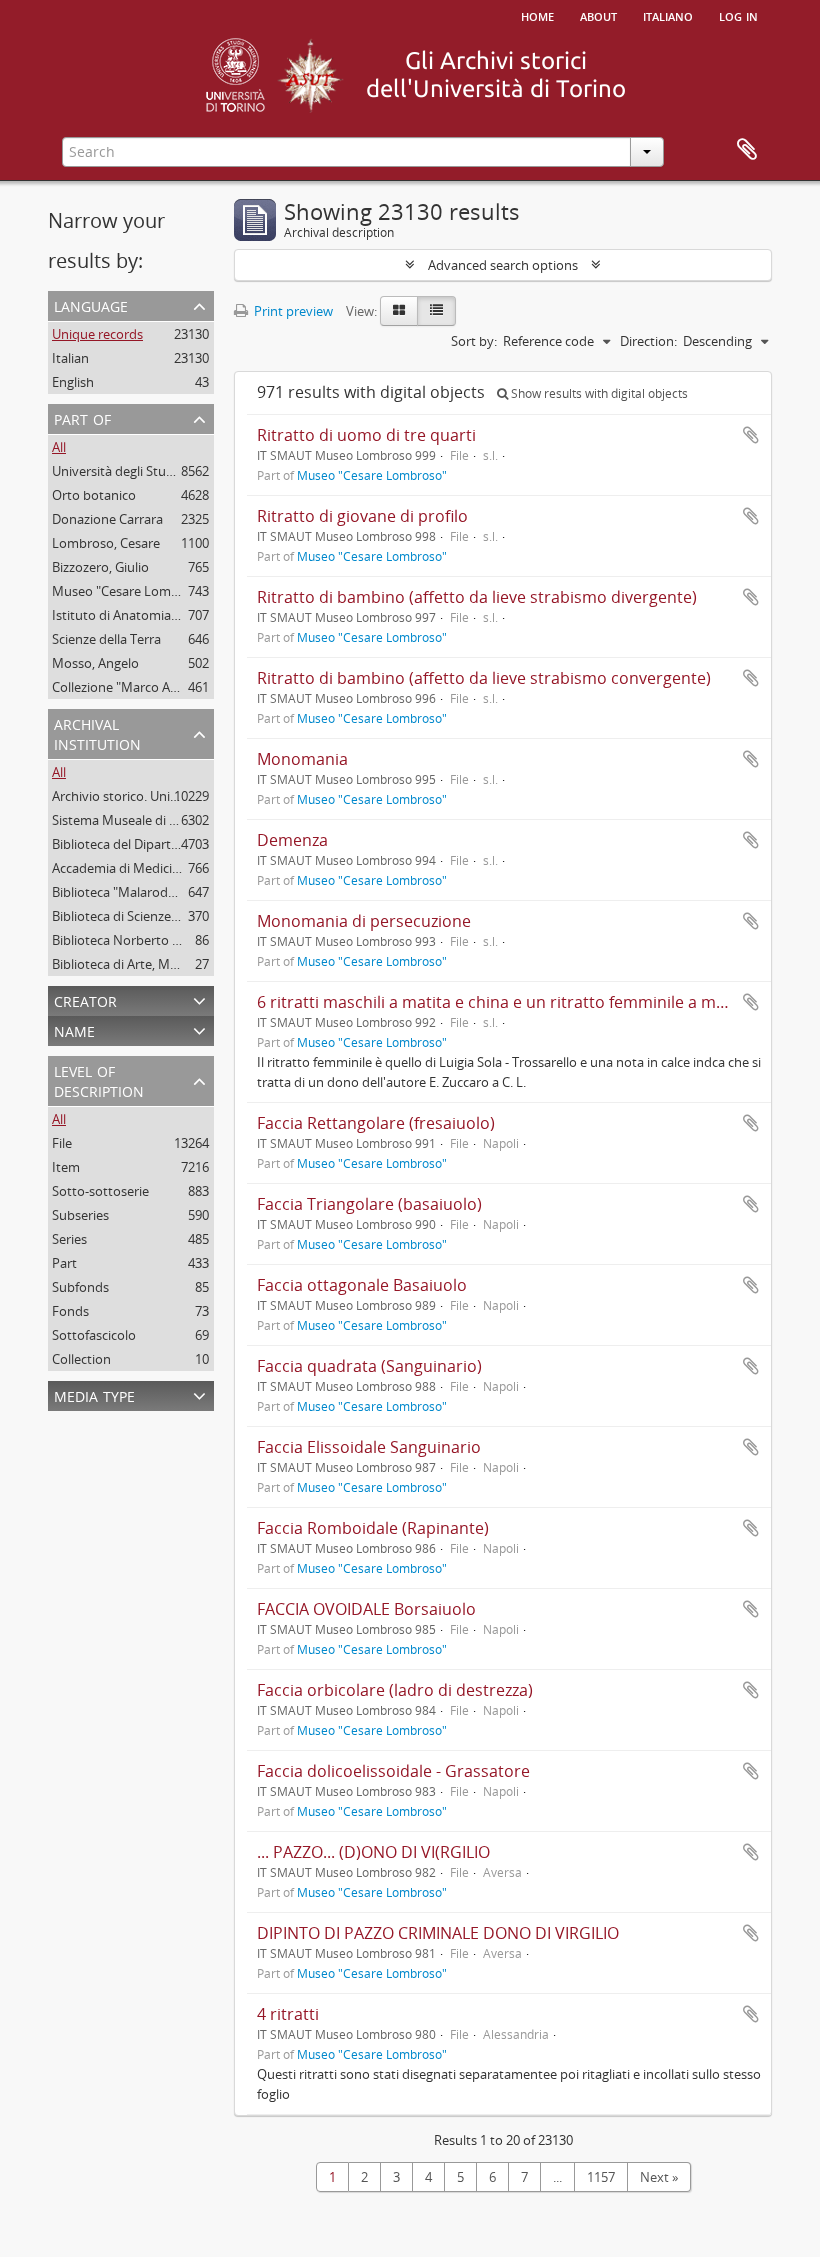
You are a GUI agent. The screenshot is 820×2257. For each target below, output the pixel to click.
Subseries (80, 1215)
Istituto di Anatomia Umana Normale (162, 615)
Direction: (648, 341)
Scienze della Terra (106, 639)
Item (66, 1167)
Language (91, 304)
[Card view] (399, 311)
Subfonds (80, 1287)
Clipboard (747, 150)
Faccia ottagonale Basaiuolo (362, 1285)
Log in (738, 15)
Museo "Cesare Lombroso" (131, 591)
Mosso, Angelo (95, 663)
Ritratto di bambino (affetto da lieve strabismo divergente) (477, 597)
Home (537, 15)
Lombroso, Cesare (106, 543)
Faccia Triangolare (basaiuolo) (369, 1204)
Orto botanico (94, 495)
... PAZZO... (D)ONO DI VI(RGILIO (373, 1852)
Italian (70, 358)
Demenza (292, 840)
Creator (85, 999)
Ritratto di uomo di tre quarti (366, 435)
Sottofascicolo (94, 1335)
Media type (94, 1394)
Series (69, 1239)
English (73, 382)
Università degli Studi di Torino (142, 471)
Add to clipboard (751, 435)
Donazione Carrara (107, 519)
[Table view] (436, 311)
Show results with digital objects (598, 393)
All (59, 447)
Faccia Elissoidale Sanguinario (369, 1447)
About (598, 15)
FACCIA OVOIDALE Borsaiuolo (366, 1609)
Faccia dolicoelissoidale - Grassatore (393, 1771)
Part (64, 1263)
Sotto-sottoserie (100, 1191)
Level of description (99, 1079)
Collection (81, 1359)
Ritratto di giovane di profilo (362, 516)
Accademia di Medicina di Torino (147, 868)
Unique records (97, 334)
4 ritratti (288, 2014)
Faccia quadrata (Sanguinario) (369, 1366)
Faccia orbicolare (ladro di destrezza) (395, 1690)
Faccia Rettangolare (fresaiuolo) (376, 1123)
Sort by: (474, 341)
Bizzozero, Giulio (100, 567)
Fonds (70, 1311)
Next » (659, 2177)
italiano (668, 15)
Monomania (302, 759)
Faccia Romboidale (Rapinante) (373, 1528)
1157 (601, 2177)
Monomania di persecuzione (364, 921)
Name (74, 1029)
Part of (82, 417)
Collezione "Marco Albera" (128, 687)
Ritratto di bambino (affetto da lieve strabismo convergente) (484, 678)
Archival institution (97, 732)
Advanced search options (503, 265)
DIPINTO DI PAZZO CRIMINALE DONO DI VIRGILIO (438, 1933)
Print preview (292, 311)
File (62, 1143)
